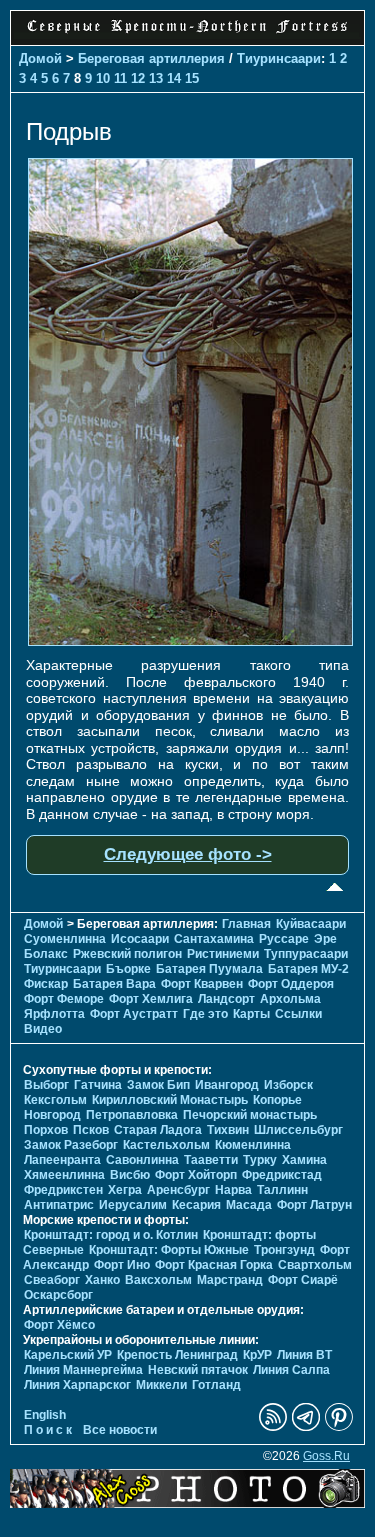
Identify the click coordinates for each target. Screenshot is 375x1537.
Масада (249, 1205)
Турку (260, 1160)
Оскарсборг (58, 1295)
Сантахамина (214, 939)
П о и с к (48, 1430)
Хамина (304, 1160)
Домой (40, 58)
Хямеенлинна (64, 1175)
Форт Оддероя (291, 984)
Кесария (196, 1205)
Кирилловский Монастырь (170, 1100)
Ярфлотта (54, 1014)
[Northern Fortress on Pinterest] (339, 1427)
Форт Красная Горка (214, 1265)
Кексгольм (55, 1100)
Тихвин (228, 1130)
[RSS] (273, 1427)
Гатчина (98, 1085)
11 (120, 78)
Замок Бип (158, 1085)
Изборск (288, 1085)
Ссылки (298, 1014)
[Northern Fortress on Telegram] (306, 1427)
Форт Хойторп (196, 1175)
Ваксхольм (158, 1280)
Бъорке (128, 969)
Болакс (46, 954)
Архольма (290, 999)
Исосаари (140, 939)
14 (174, 78)
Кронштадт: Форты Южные (169, 1250)
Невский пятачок (198, 1370)
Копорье (277, 1100)
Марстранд (230, 1280)
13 (156, 78)
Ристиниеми (223, 954)
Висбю (130, 1175)
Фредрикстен (63, 1190)
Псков (91, 1130)
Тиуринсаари (279, 58)
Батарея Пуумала (209, 969)
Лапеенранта (62, 1160)
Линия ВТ (304, 1355)
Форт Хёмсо (59, 1325)
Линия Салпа (291, 1370)
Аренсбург (178, 1190)
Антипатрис (59, 1205)
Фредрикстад (282, 1175)
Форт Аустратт (134, 1014)
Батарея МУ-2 (308, 969)
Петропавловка (132, 1115)
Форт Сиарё (303, 1280)
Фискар (46, 984)
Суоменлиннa (65, 939)
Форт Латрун (314, 1205)
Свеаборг (52, 1280)
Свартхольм (315, 1265)
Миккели (161, 1385)
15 (192, 78)
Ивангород (227, 1085)
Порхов (46, 1130)
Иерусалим (133, 1205)
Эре (325, 939)
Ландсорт (226, 999)
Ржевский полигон (127, 954)
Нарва (233, 1190)
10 (103, 78)
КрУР (257, 1355)
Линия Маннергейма (83, 1370)
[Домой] (187, 34)
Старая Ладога (158, 1130)
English (45, 1415)
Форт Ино (122, 1265)
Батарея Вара (114, 984)
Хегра (125, 1190)
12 (138, 78)
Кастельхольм (166, 1145)
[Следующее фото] (190, 641)
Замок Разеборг (71, 1145)
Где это (205, 1014)
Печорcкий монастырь (250, 1115)
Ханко (102, 1280)
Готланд (216, 1385)
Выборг (46, 1085)
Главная (246, 924)
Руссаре (284, 939)
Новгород (52, 1115)
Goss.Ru (326, 1456)
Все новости (120, 1430)
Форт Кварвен (202, 984)
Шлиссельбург (298, 1130)
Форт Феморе (64, 999)
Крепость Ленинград (177, 1355)
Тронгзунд (284, 1250)
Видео (43, 1029)
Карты (251, 1014)
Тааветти (211, 1160)
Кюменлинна (253, 1145)
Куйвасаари (311, 924)
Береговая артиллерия (151, 58)
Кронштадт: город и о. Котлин (111, 1235)
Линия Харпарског (77, 1385)
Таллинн (282, 1190)
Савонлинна (142, 1160)
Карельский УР (68, 1355)
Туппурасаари (306, 954)
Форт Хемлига (151, 999)
